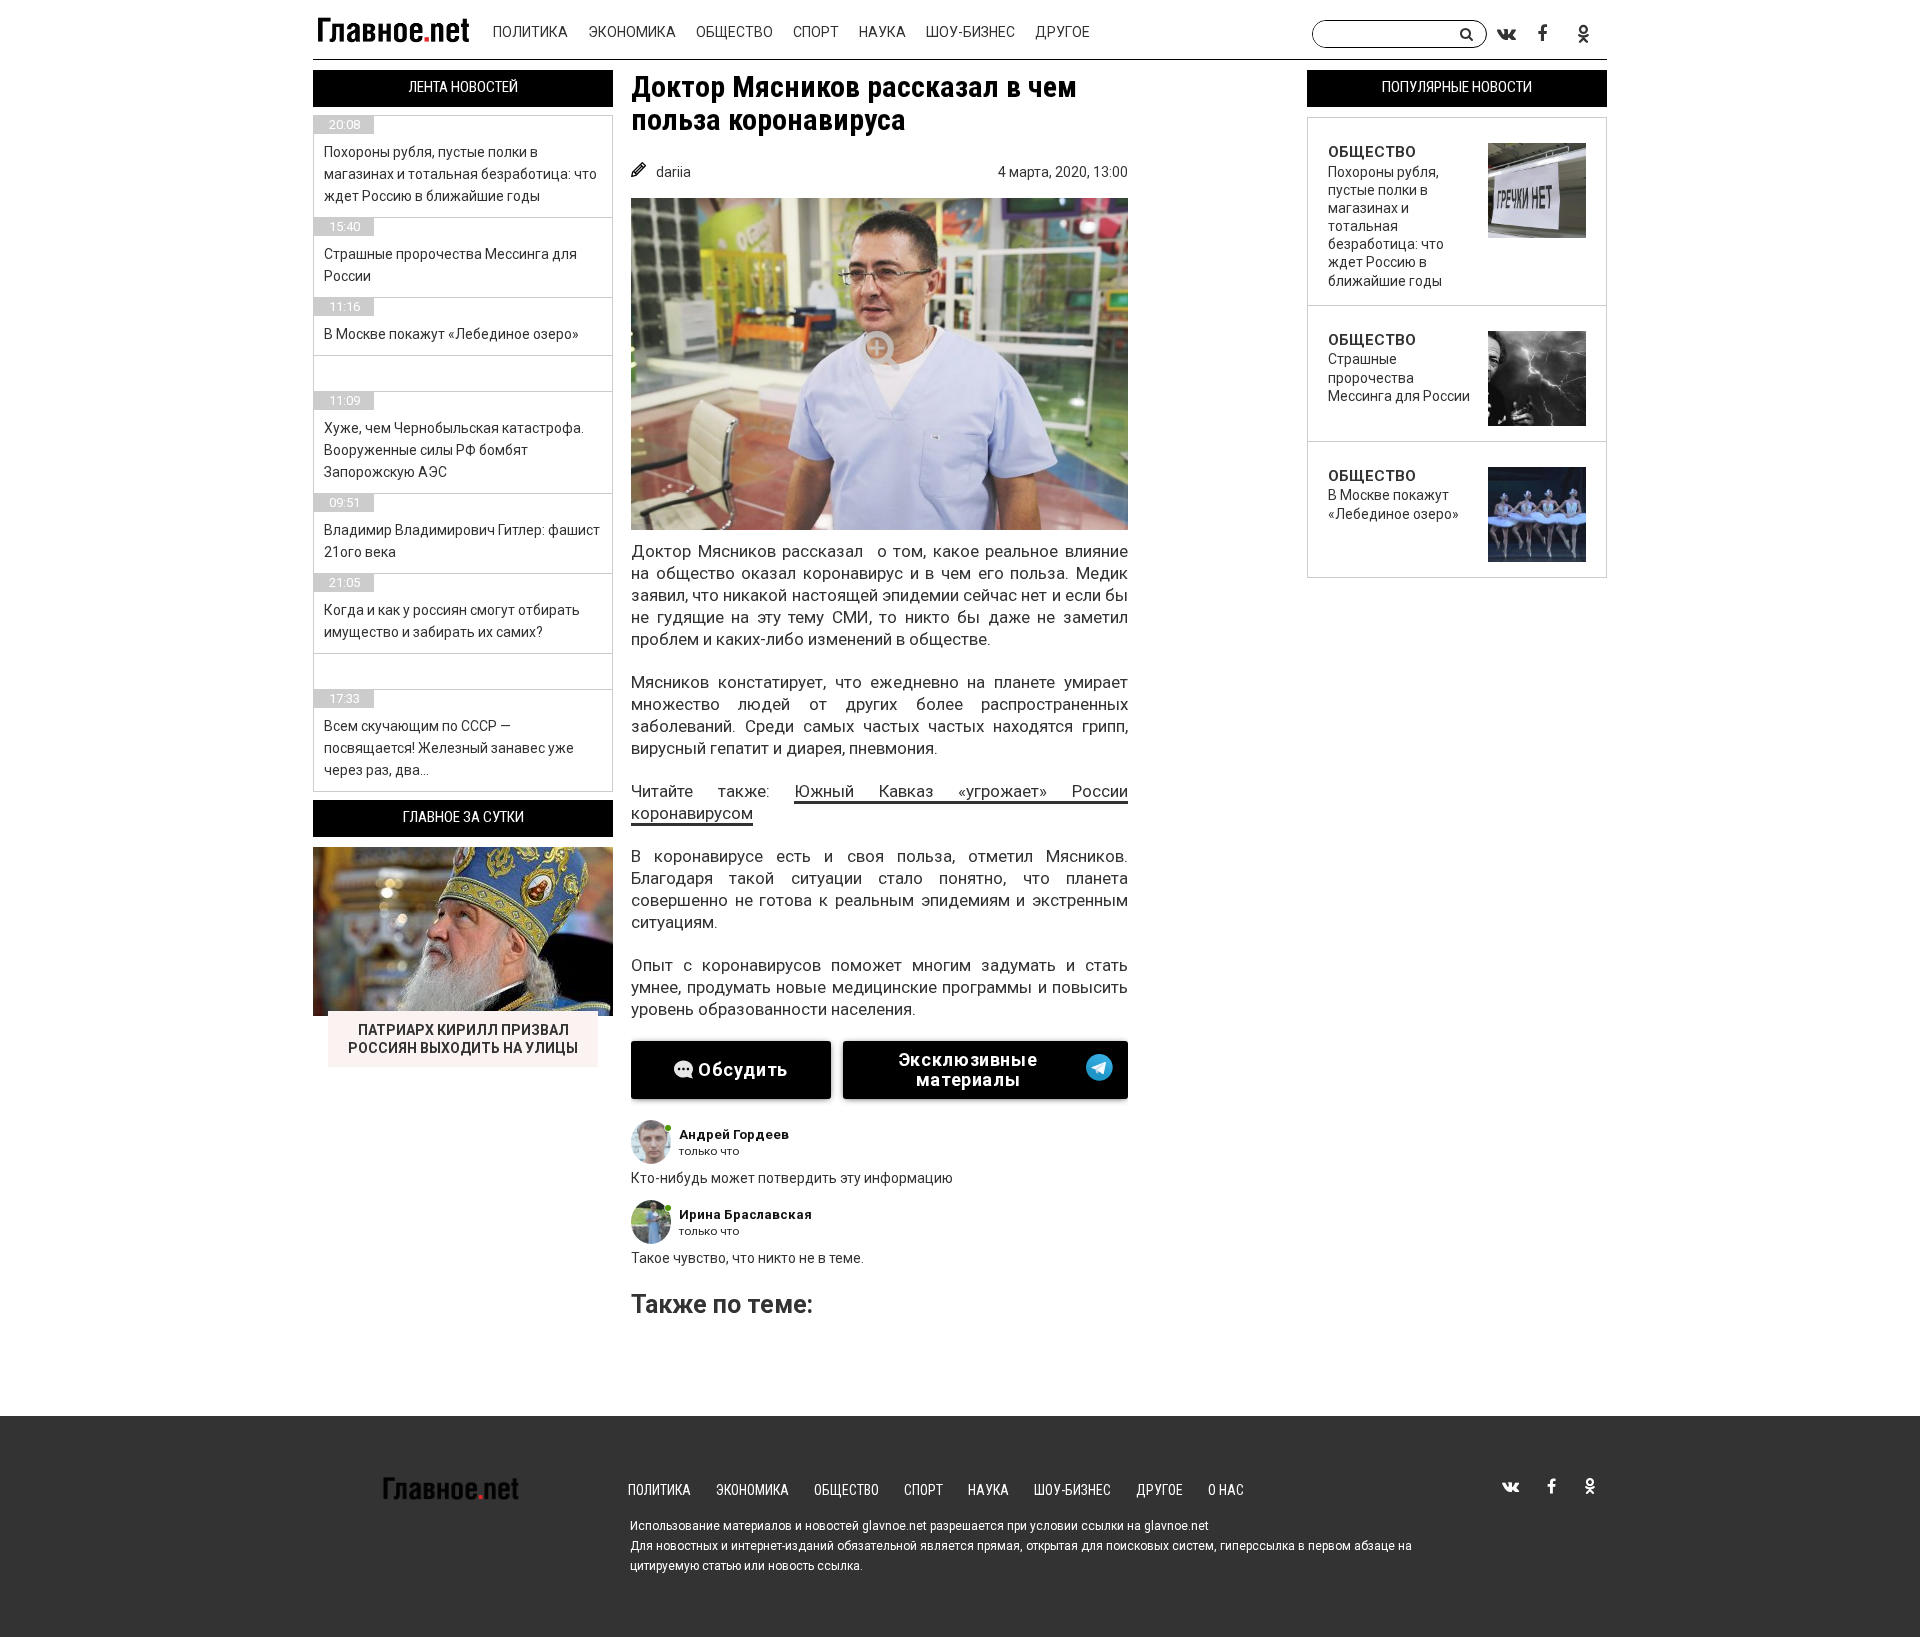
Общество (734, 32)
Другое (1062, 32)
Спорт (816, 32)
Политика (530, 32)
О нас (1226, 1490)
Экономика (632, 32)
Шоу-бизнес (970, 32)
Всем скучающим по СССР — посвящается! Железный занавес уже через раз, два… (449, 748)
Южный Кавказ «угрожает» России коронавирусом (879, 802)
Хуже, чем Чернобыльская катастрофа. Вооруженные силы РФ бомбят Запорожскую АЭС (454, 450)
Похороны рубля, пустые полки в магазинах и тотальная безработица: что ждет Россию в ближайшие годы (460, 174)
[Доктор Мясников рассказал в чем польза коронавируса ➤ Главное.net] (879, 364)
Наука (882, 32)
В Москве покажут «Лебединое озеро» (451, 334)
